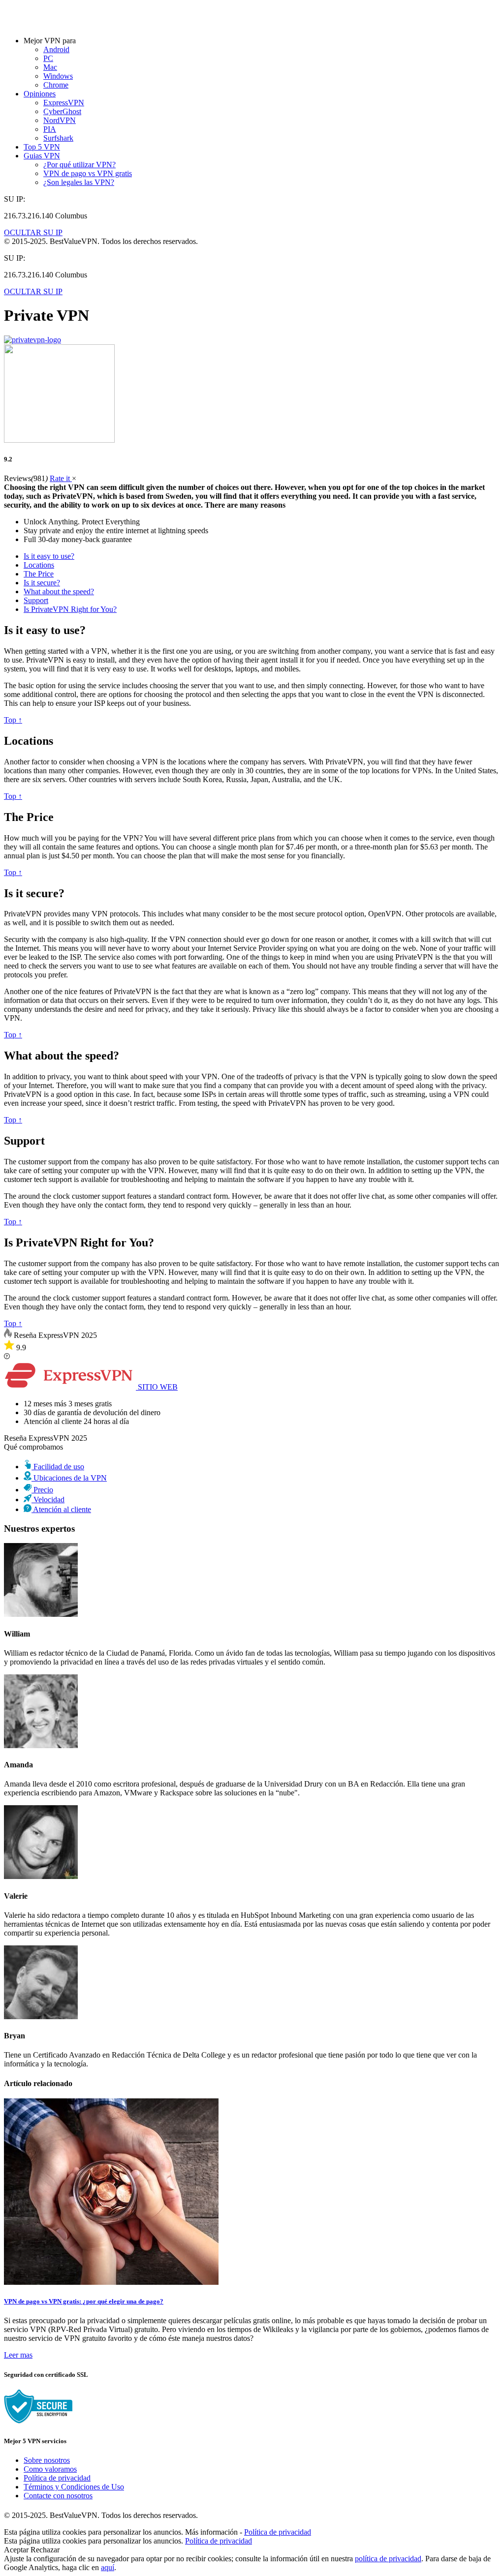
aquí (108, 2567)
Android (56, 49)
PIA (50, 129)
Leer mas (18, 2355)
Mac (50, 67)
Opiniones (40, 94)
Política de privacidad (57, 2478)
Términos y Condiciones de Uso (74, 2487)
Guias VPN (42, 156)
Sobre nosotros (47, 2460)
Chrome (56, 85)
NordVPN (60, 120)
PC (48, 58)
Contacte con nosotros (58, 2496)
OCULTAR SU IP (33, 232)
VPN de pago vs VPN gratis (88, 173)
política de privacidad (388, 2559)
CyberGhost (62, 111)
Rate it (61, 478)
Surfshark (58, 138)
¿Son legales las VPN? (79, 182)
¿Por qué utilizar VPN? (79, 165)
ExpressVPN (64, 103)
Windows (58, 76)
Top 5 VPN (42, 147)
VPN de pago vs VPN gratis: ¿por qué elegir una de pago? (84, 2301)
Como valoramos (50, 2469)
